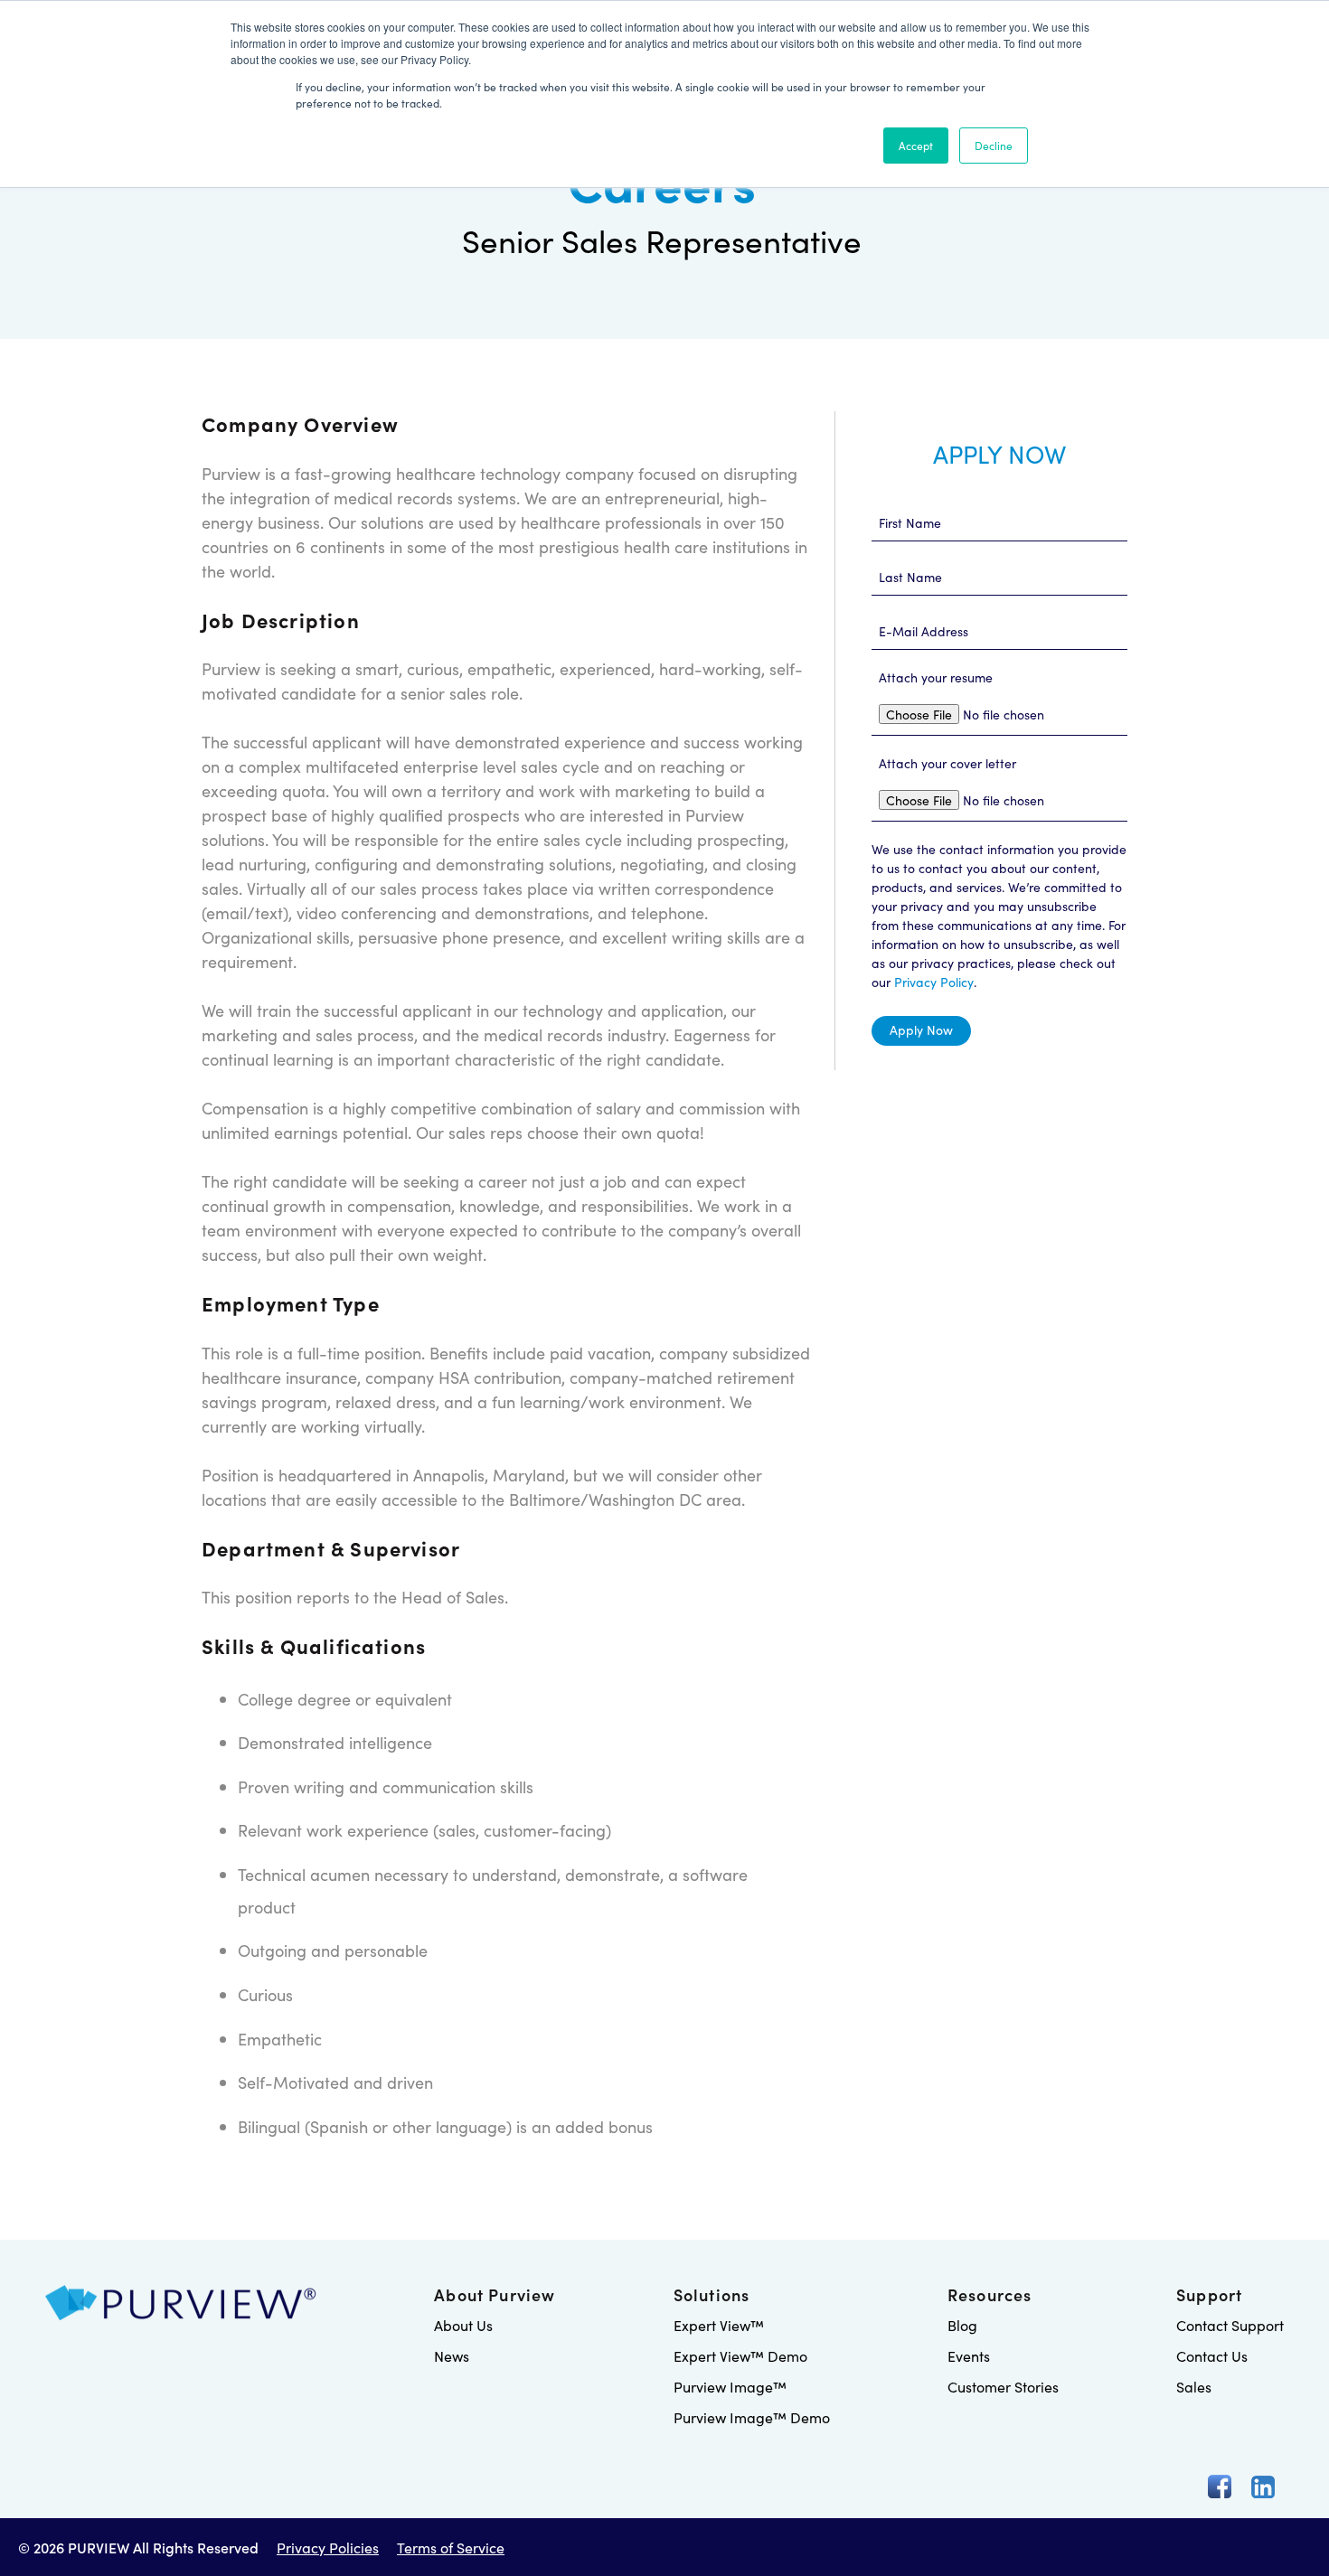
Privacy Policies (328, 2547)
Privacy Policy (934, 982)
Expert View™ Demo (740, 2355)
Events (969, 2355)
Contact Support (1230, 2325)
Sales (1194, 2386)
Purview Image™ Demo (752, 2417)
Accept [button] (916, 145)
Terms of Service (451, 2547)
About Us (463, 2325)
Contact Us (1212, 2355)
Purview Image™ (730, 2386)
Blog (962, 2325)
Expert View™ (719, 2325)
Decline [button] (994, 145)
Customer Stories (1003, 2386)
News (452, 2355)
